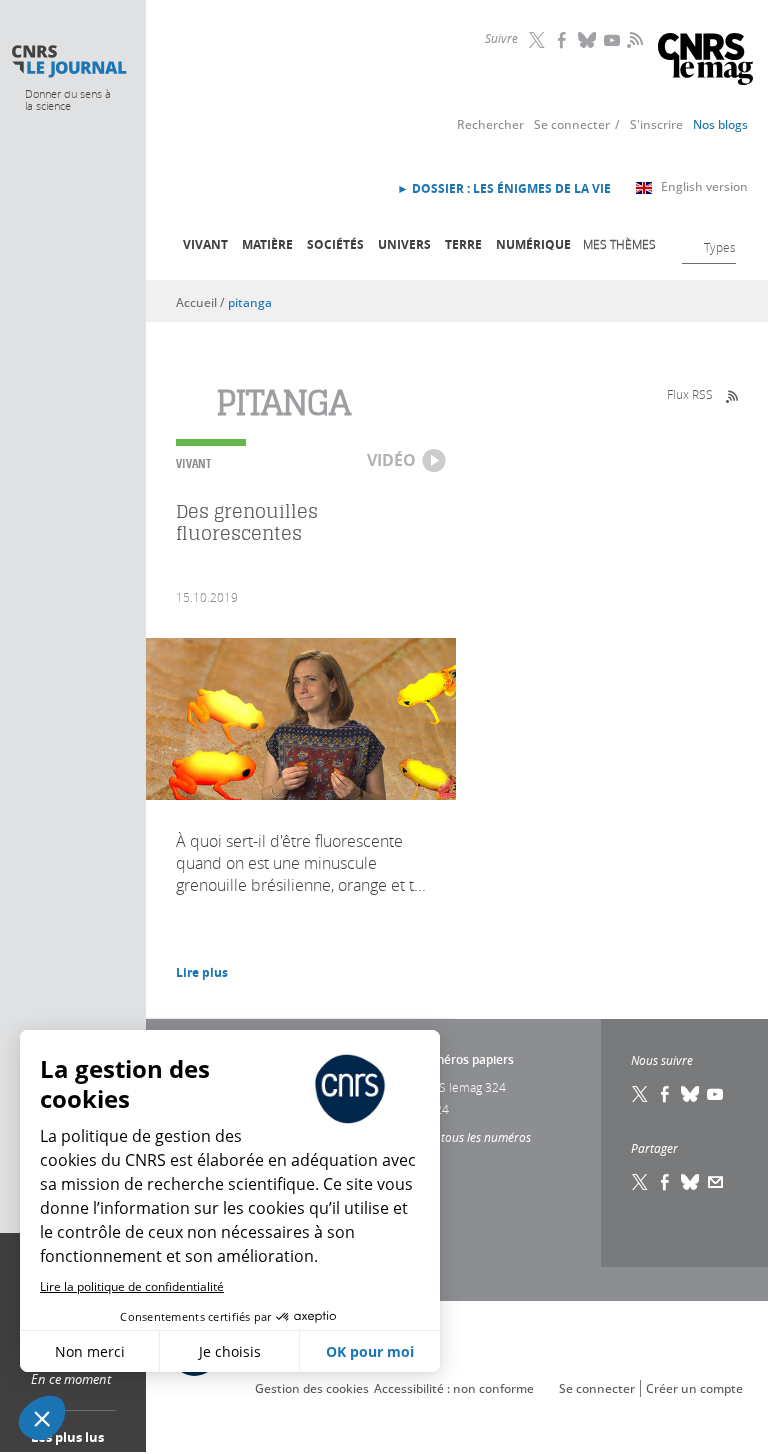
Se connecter (572, 124)
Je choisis (230, 1351)
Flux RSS (690, 394)
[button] (42, 1418)
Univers (404, 244)
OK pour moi (370, 1351)
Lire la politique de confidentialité (132, 1286)
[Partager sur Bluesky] (691, 1182)
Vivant (205, 244)
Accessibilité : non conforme (454, 1388)
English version (704, 186)
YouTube (613, 40)
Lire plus (202, 972)
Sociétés (335, 244)
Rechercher (490, 124)
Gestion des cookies (312, 1388)
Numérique (533, 244)
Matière (267, 244)
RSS (633, 39)
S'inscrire (656, 124)
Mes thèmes (619, 244)
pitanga (250, 302)
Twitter (538, 40)
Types (720, 247)
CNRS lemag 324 (461, 1087)
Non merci (90, 1351)
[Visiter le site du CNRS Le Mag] (705, 61)
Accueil (196, 302)
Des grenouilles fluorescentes (247, 522)
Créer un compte (694, 1388)
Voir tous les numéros (473, 1137)
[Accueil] (68, 61)
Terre (463, 244)
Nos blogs (720, 124)
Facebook (563, 40)
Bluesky (588, 40)
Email (716, 1182)
